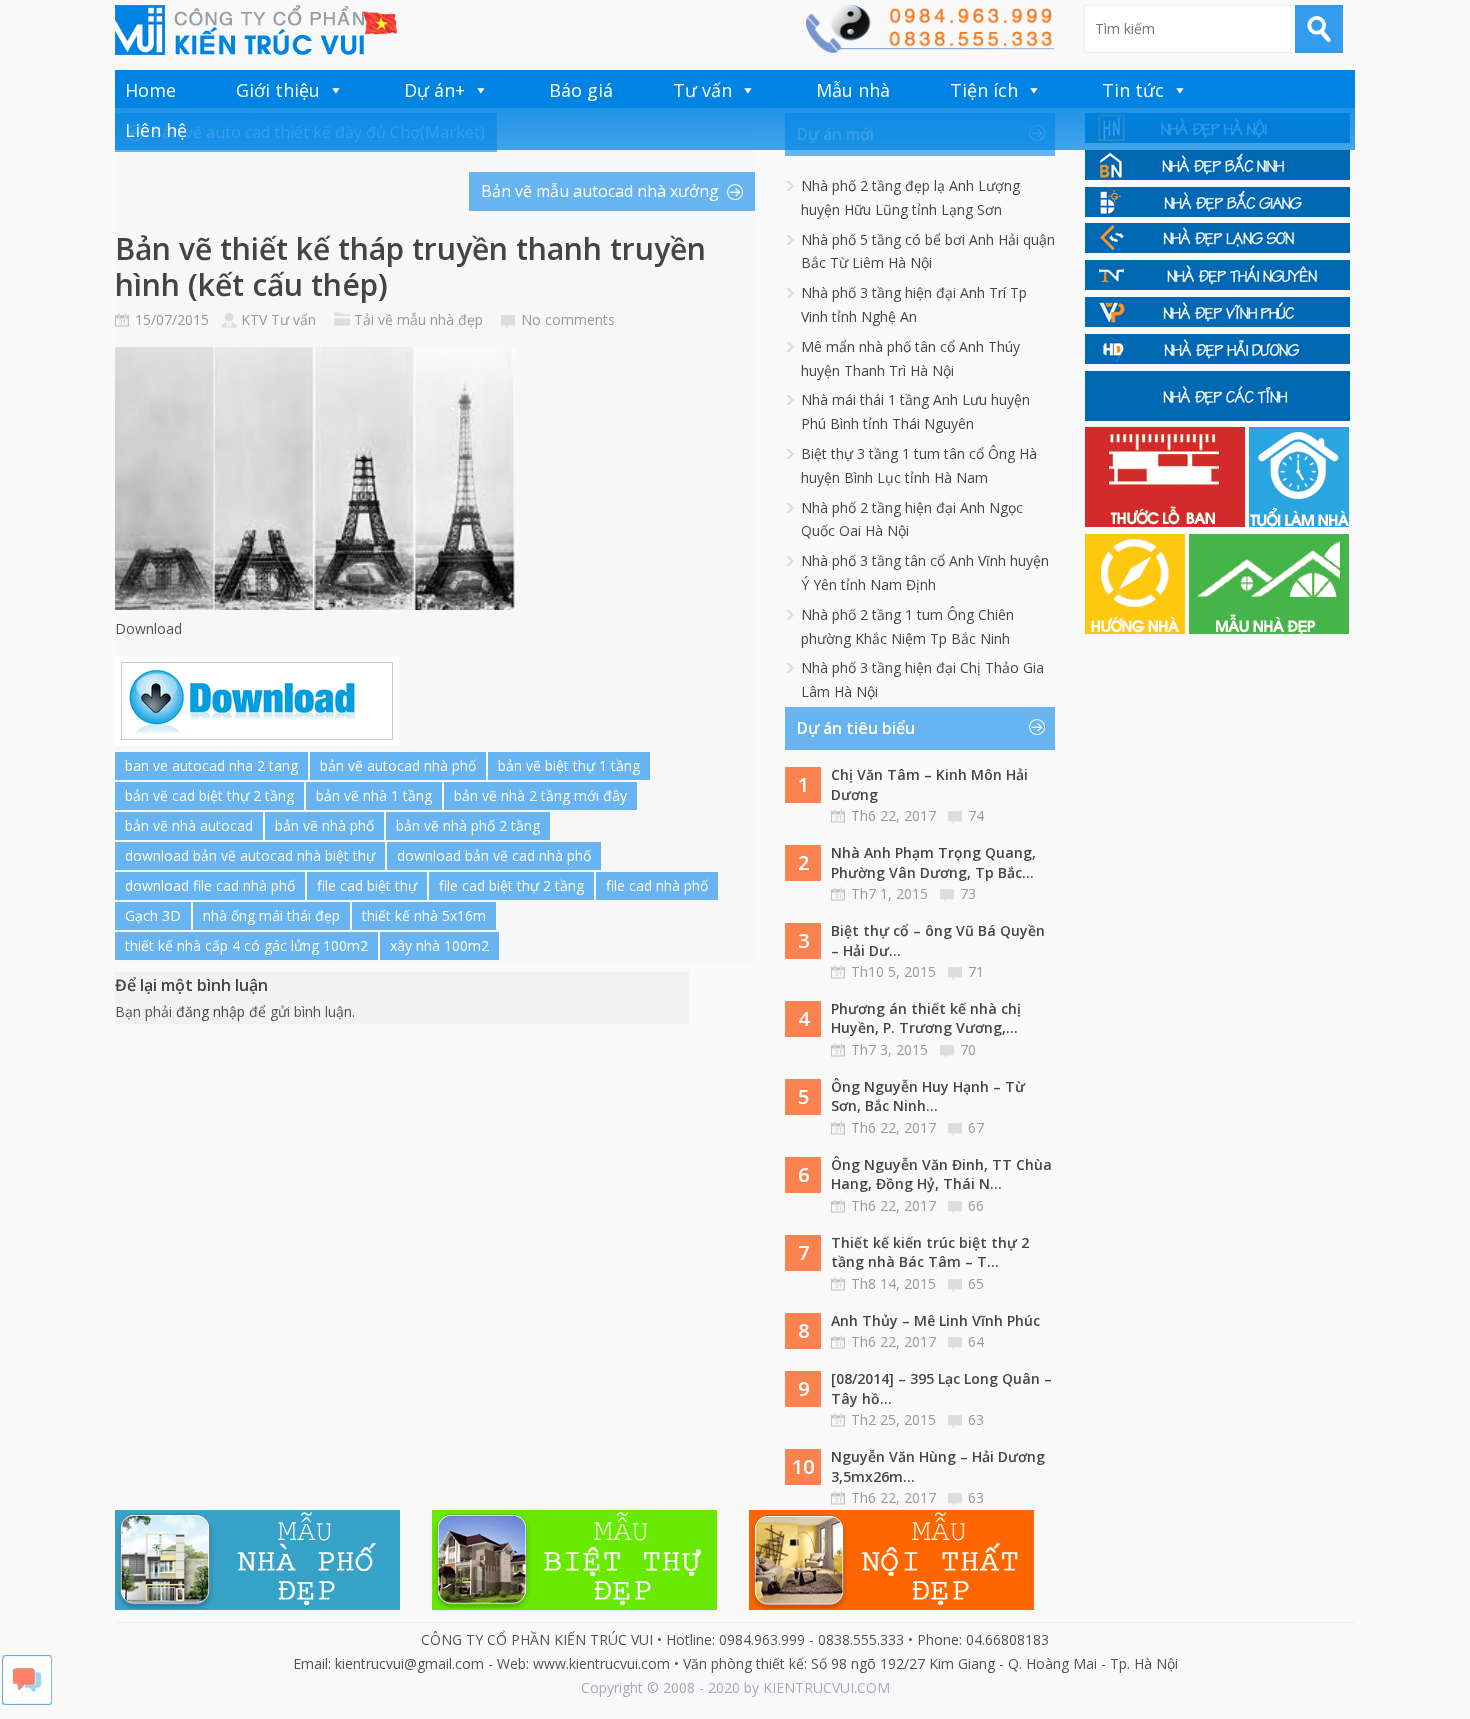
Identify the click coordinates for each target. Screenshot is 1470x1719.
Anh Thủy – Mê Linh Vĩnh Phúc (935, 1320)
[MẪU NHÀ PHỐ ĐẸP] (257, 1604)
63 (976, 1419)
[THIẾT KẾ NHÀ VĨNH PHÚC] (1217, 321)
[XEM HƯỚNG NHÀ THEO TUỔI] (1137, 628)
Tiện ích (984, 90)
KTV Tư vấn (278, 319)
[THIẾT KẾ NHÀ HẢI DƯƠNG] (1217, 358)
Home (150, 90)
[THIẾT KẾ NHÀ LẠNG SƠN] (1217, 247)
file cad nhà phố (657, 885)
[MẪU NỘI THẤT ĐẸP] (891, 1604)
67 (976, 1127)
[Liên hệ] (929, 47)
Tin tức (1133, 90)
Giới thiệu (278, 90)
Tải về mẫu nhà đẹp (418, 319)
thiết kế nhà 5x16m (424, 915)
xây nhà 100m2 (439, 945)
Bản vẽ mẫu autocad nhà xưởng (600, 191)
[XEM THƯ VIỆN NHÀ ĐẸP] (1269, 628)
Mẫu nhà (853, 90)
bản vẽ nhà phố (324, 825)
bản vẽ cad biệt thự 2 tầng (209, 795)
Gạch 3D (153, 915)
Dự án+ (434, 90)
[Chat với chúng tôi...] (27, 1699)
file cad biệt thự (367, 885)
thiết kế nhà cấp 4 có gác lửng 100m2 (246, 945)
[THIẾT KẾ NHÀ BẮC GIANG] (1217, 211)
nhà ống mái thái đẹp (271, 915)
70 (968, 1049)
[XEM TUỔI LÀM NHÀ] (1299, 521)
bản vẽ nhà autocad (189, 825)
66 (976, 1205)
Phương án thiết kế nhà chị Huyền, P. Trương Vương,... (926, 1018)
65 (976, 1283)
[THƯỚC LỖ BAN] (1167, 521)
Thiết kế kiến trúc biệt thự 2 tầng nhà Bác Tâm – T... (930, 1252)
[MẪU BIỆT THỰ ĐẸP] (574, 1604)
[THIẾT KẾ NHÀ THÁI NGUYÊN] (1217, 284)
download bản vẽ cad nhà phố (494, 855)
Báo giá (581, 90)
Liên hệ (156, 130)
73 (968, 893)
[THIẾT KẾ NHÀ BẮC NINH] (1217, 174)
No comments (568, 319)
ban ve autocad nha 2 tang (211, 765)
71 (976, 971)
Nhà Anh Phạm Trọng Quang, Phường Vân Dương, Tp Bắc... (933, 862)
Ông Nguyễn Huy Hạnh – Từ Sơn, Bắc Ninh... (928, 1096)
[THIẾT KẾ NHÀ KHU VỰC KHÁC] (1217, 415)
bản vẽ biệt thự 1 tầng (569, 765)
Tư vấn (702, 90)
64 (976, 1341)
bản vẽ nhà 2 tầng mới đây (540, 795)
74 (976, 815)
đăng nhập (210, 1011)
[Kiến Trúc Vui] (256, 30)
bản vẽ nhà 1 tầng (374, 795)
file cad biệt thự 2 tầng (511, 885)
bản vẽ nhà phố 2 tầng (468, 825)
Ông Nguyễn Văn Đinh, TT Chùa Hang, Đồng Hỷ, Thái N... (941, 1174)
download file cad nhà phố (210, 885)
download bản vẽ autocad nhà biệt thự (250, 855)
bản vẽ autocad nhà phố (398, 765)
